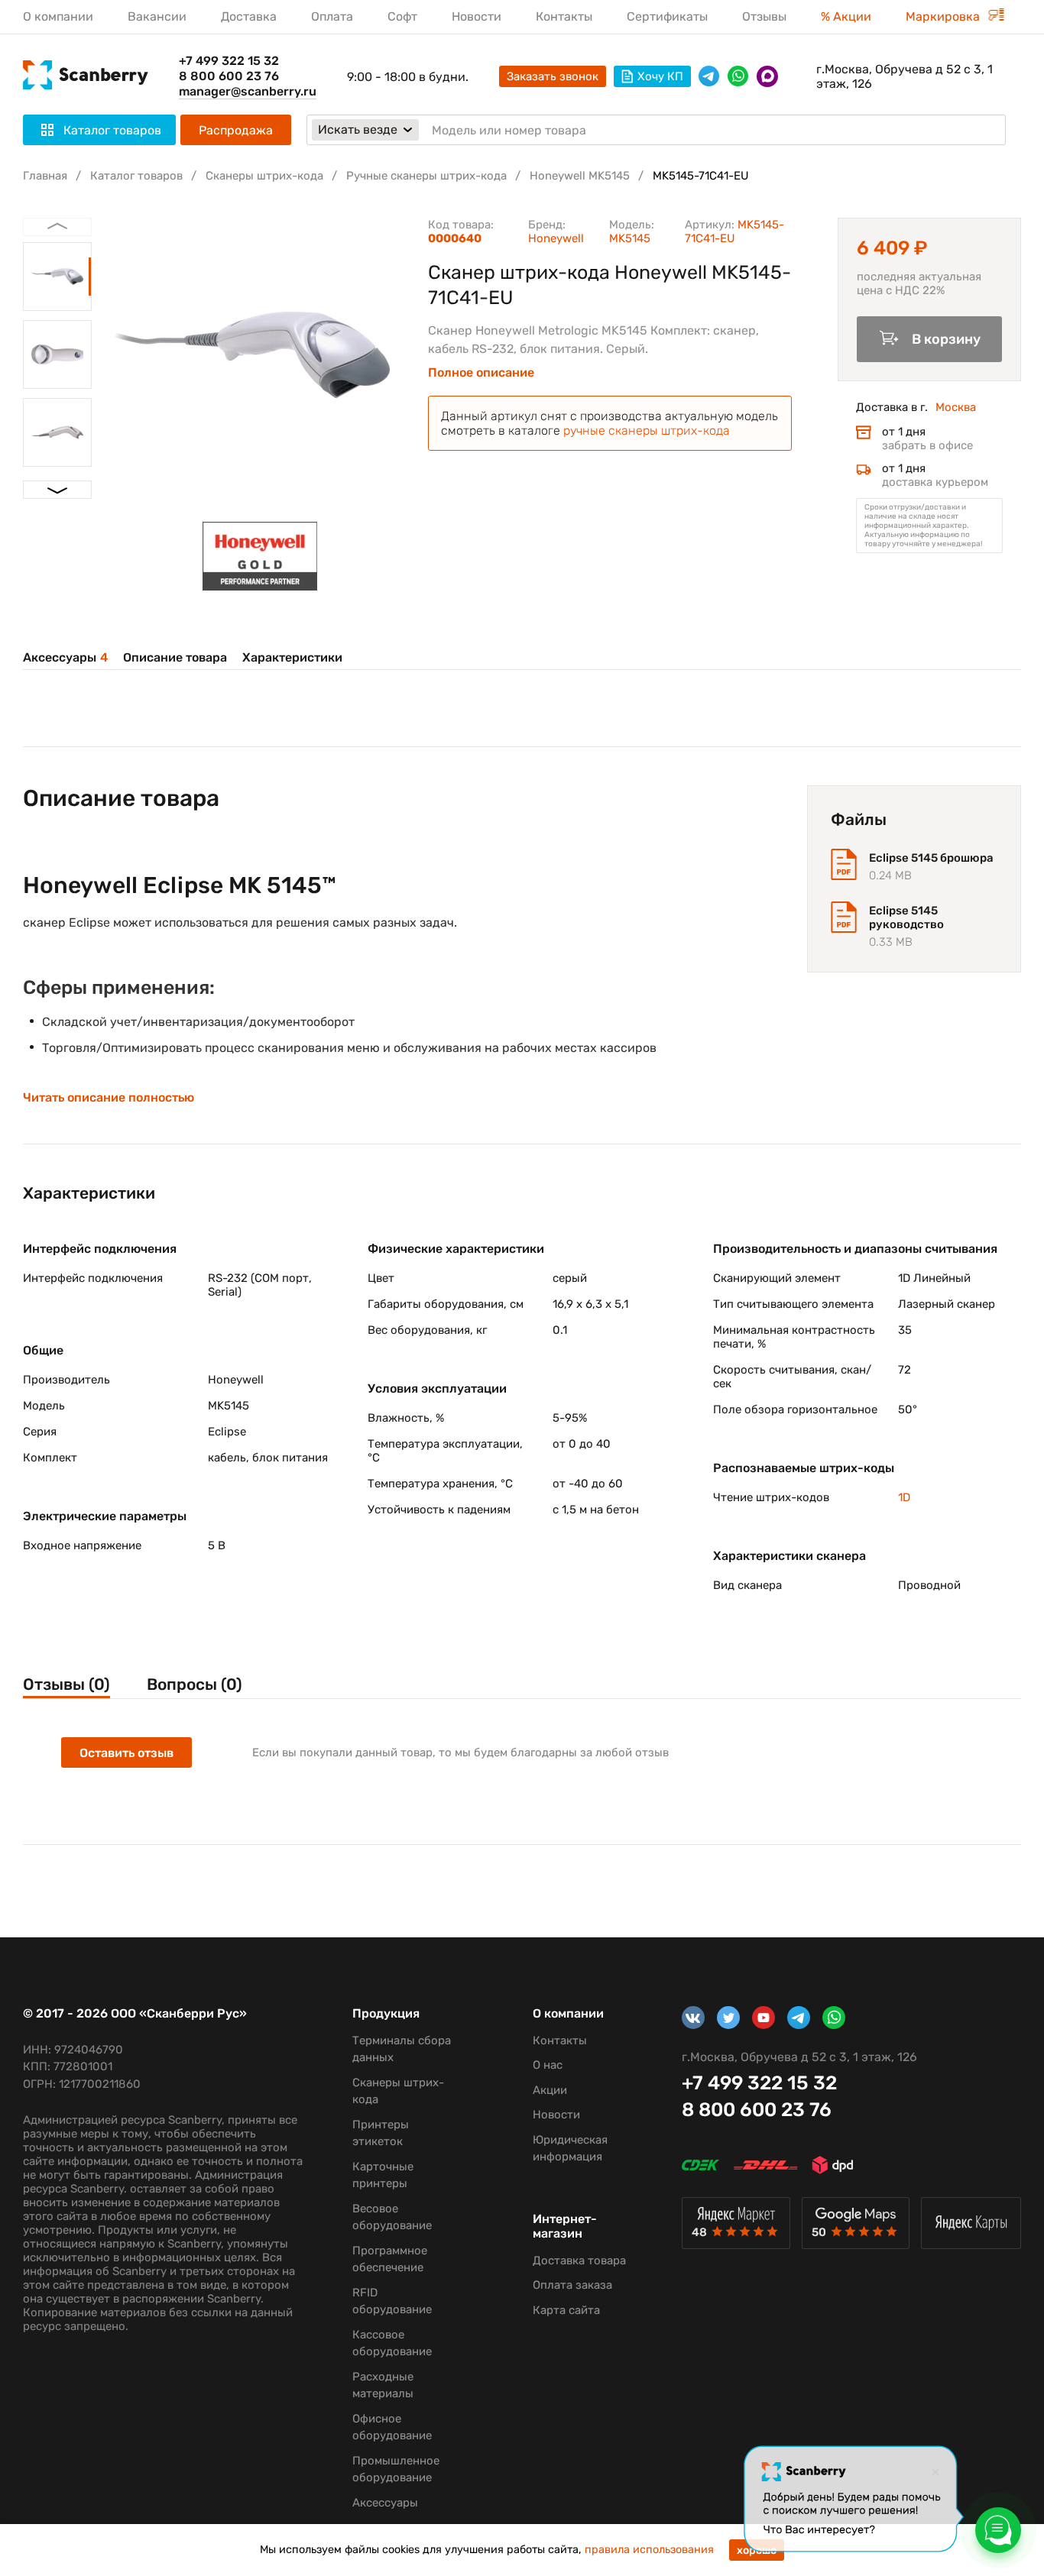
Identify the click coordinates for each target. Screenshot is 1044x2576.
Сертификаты (667, 16)
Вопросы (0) (195, 1684)
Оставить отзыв (126, 1753)
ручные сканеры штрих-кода (647, 430)
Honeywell (556, 238)
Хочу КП (660, 76)
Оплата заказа (572, 2285)
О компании (58, 16)
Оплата (332, 16)
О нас (548, 2065)
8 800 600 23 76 (229, 76)
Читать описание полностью (109, 1098)
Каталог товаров (136, 176)
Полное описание (481, 373)
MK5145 (630, 238)
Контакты (564, 16)
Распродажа (236, 130)
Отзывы (764, 16)
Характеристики (292, 657)
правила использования (649, 2550)
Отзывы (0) (66, 1684)
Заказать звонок (553, 76)
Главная (45, 176)
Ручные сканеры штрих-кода (426, 176)
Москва (956, 407)
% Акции (846, 16)
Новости (477, 16)
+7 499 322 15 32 (229, 61)
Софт (402, 16)
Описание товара (175, 657)
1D (904, 1497)
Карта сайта (566, 2310)
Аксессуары (65, 657)
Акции (550, 2090)
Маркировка (944, 16)
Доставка (249, 16)
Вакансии (157, 16)
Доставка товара (579, 2260)
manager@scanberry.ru (248, 91)
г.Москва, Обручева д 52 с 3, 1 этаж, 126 (905, 76)
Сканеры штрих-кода (264, 176)
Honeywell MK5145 (580, 176)
